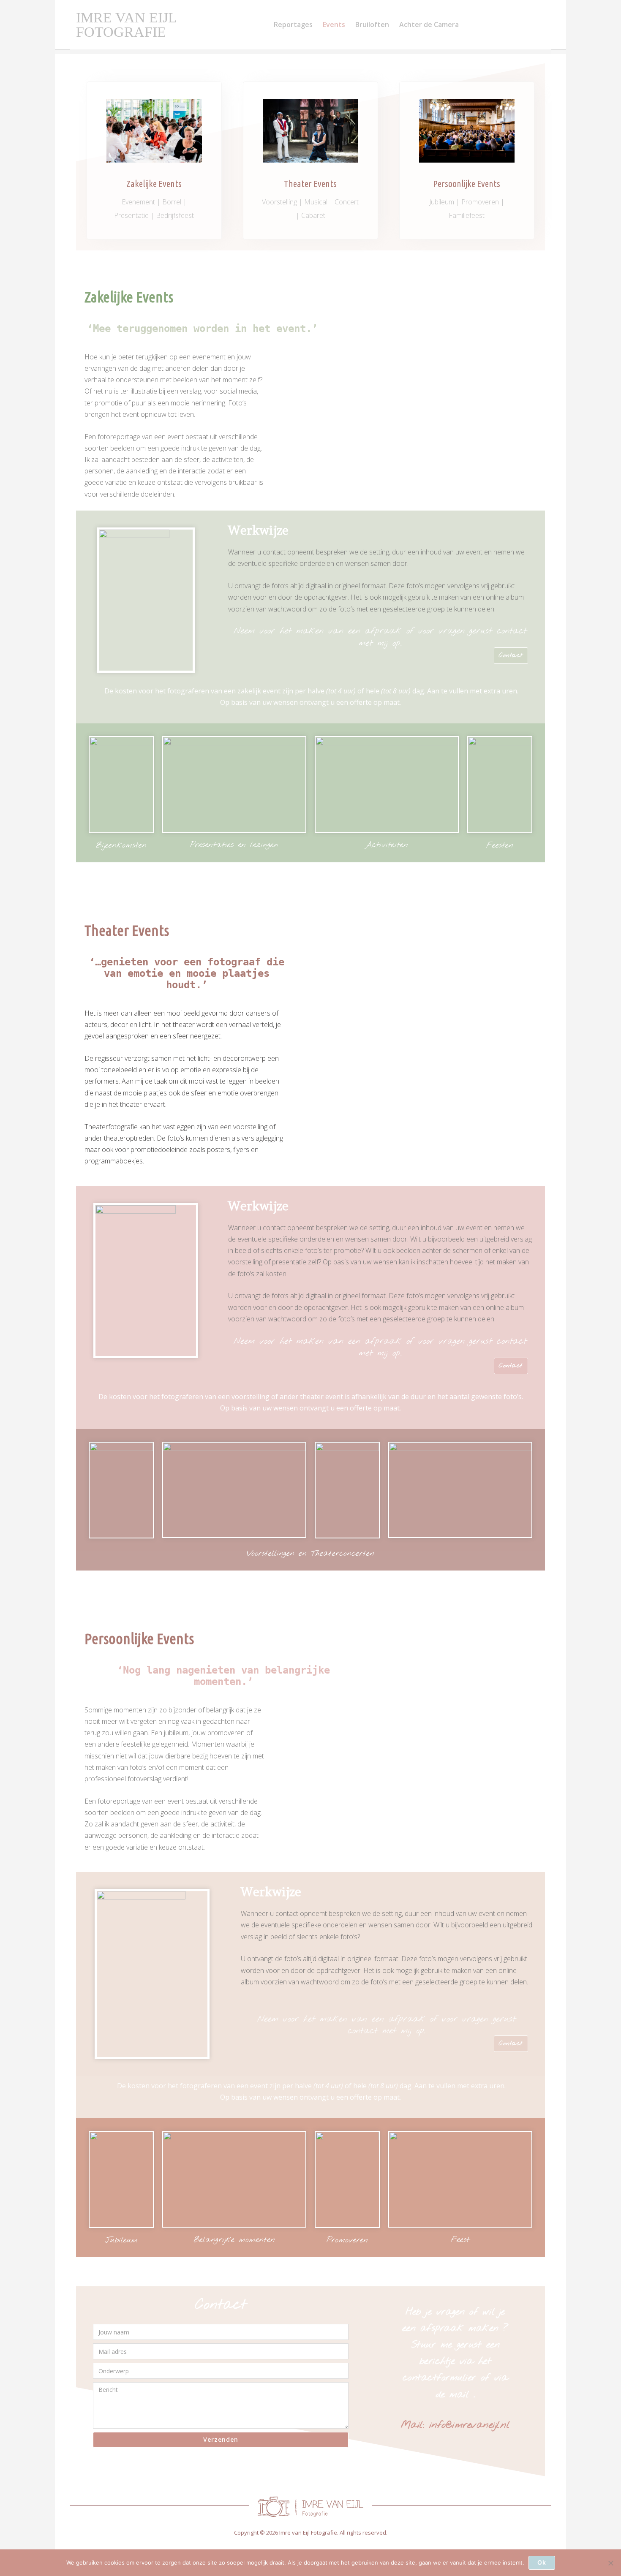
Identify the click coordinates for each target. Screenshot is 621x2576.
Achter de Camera (429, 24)
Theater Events (310, 183)
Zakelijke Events (154, 183)
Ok (542, 2562)
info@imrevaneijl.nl (470, 2425)
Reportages (293, 24)
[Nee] (610, 2563)
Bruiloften (372, 24)
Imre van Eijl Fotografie (126, 25)
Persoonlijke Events (467, 183)
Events (334, 24)
